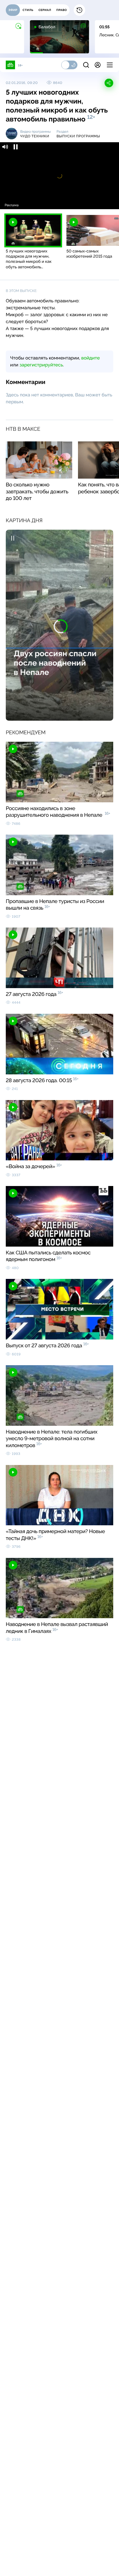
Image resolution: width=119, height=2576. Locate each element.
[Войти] (98, 65)
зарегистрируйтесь (41, 365)
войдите (90, 358)
